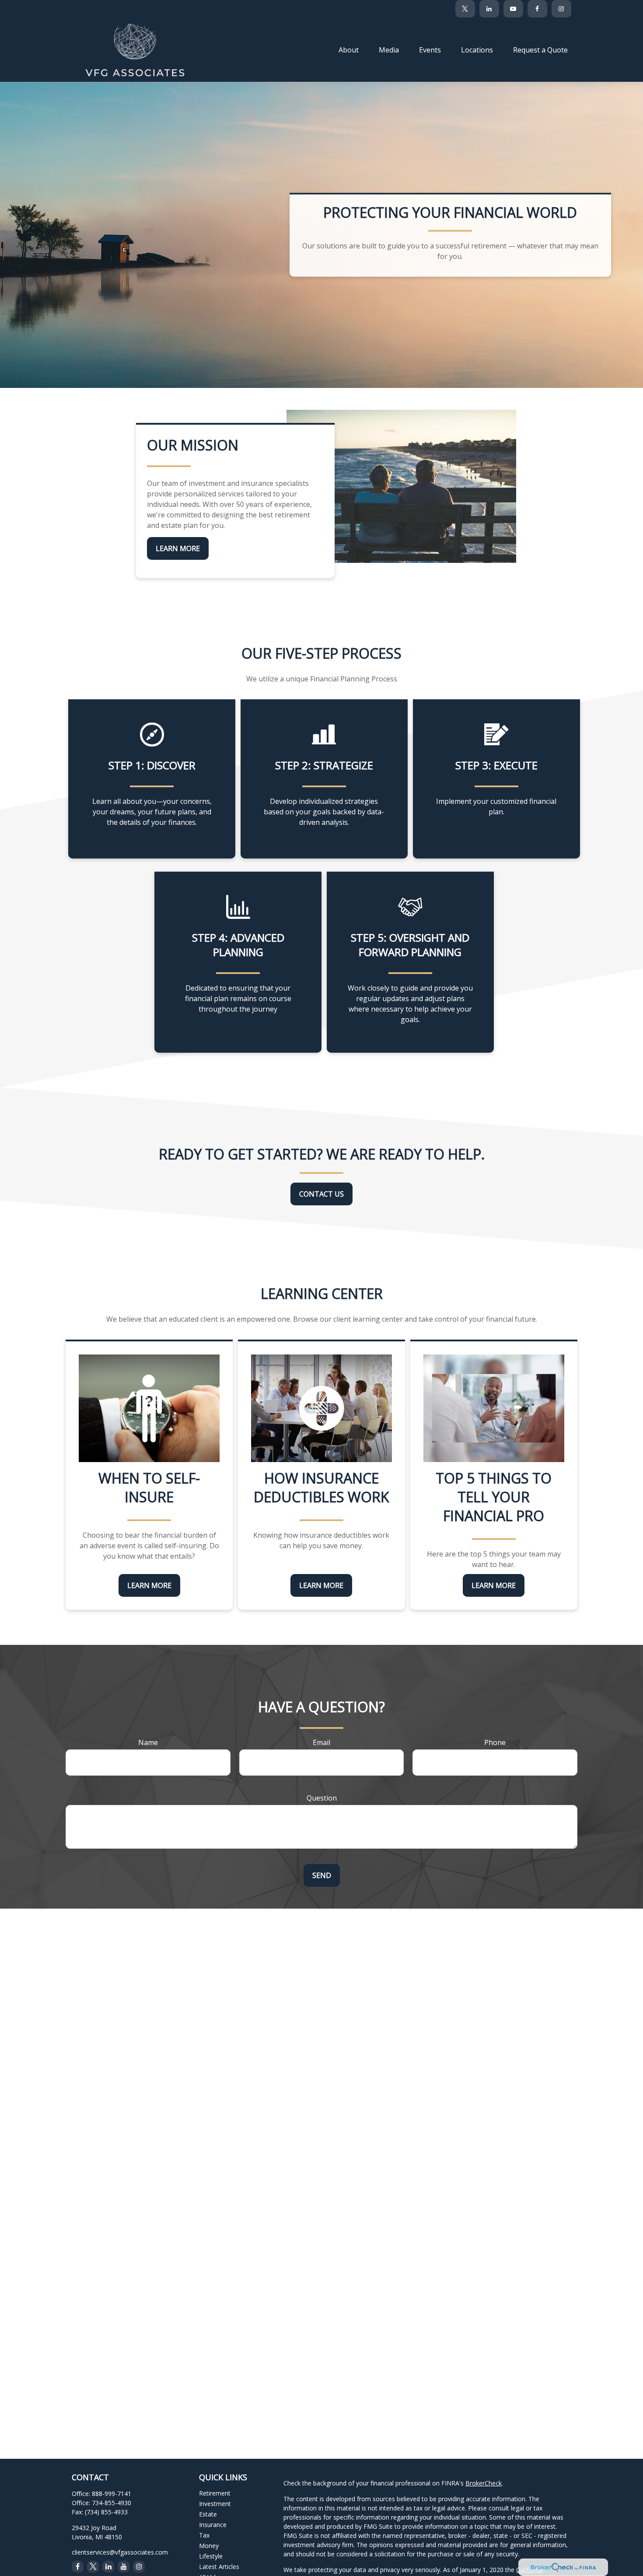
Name (148, 1742)
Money (209, 2546)
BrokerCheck (484, 2483)
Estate (208, 2514)
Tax (204, 2535)
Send (322, 1875)
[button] (349, 49)
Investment (215, 2504)
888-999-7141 (112, 2494)
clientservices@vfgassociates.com (120, 2552)
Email (321, 1742)
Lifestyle (211, 2556)
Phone (495, 1742)
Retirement (215, 2493)
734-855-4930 (112, 2503)
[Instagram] (139, 2567)
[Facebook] (537, 9)
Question (322, 1798)
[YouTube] (513, 9)
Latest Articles (219, 2567)
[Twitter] (465, 9)
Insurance (213, 2525)
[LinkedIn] (489, 9)
